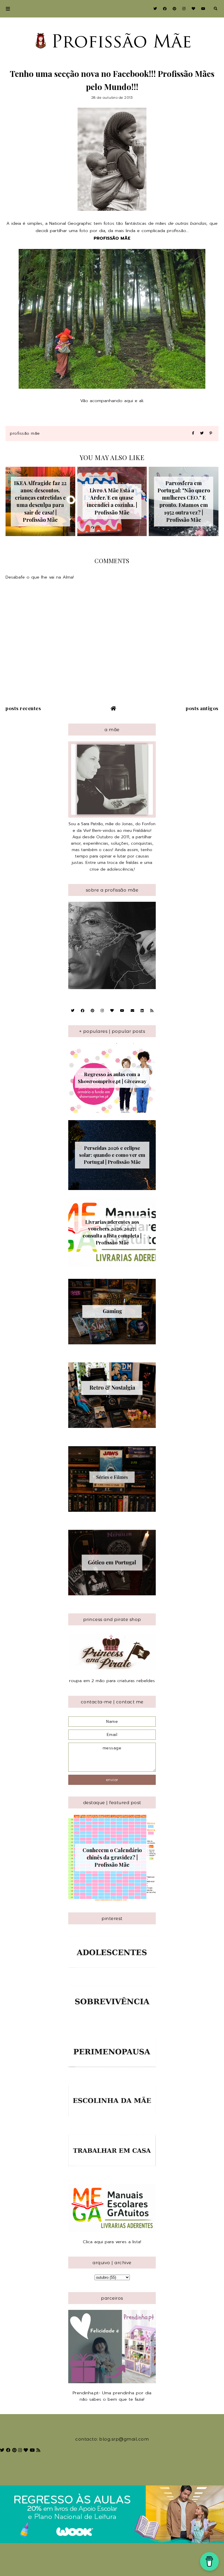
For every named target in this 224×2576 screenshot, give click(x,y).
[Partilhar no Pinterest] (211, 433)
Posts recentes (23, 708)
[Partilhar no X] (202, 433)
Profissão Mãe (25, 433)
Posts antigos (202, 708)
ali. (141, 401)
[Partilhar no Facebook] (193, 433)
